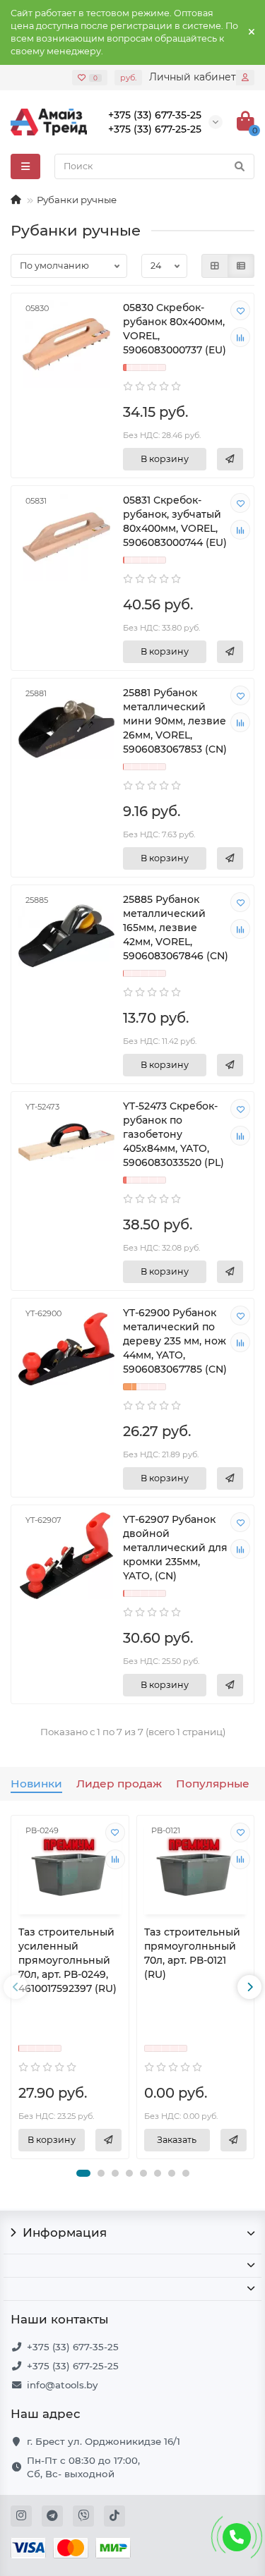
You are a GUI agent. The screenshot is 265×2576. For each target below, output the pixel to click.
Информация (65, 2232)
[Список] (241, 266)
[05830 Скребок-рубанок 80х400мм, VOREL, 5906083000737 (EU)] (66, 344)
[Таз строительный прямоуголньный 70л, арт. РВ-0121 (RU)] (196, 1867)
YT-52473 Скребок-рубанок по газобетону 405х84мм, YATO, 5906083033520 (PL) (173, 1134)
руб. (128, 78)
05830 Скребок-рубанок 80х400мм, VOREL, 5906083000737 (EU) (175, 329)
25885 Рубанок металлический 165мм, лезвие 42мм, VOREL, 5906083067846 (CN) (176, 928)
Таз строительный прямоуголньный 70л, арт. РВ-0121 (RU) (192, 1953)
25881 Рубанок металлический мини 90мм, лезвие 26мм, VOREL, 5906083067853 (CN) (175, 721)
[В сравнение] (240, 337)
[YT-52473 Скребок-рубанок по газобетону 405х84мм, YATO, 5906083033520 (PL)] (66, 1142)
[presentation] (16, 1987)
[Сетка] (215, 266)
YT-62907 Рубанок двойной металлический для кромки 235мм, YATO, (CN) (175, 1548)
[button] (83, 2173)
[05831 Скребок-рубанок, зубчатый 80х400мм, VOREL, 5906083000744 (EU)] (66, 536)
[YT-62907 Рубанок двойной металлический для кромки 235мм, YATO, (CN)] (66, 1556)
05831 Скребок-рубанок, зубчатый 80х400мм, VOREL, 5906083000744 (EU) (175, 521)
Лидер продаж (119, 1784)
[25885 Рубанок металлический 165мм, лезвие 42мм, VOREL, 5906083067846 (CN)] (66, 936)
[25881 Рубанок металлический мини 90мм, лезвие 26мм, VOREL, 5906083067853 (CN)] (66, 729)
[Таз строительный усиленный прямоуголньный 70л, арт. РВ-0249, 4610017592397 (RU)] (70, 1867)
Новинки (36, 1784)
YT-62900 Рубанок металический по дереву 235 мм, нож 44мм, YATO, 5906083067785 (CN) (175, 1341)
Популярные (213, 1784)
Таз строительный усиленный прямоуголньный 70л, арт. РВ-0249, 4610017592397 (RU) (67, 1960)
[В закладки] (240, 310)
